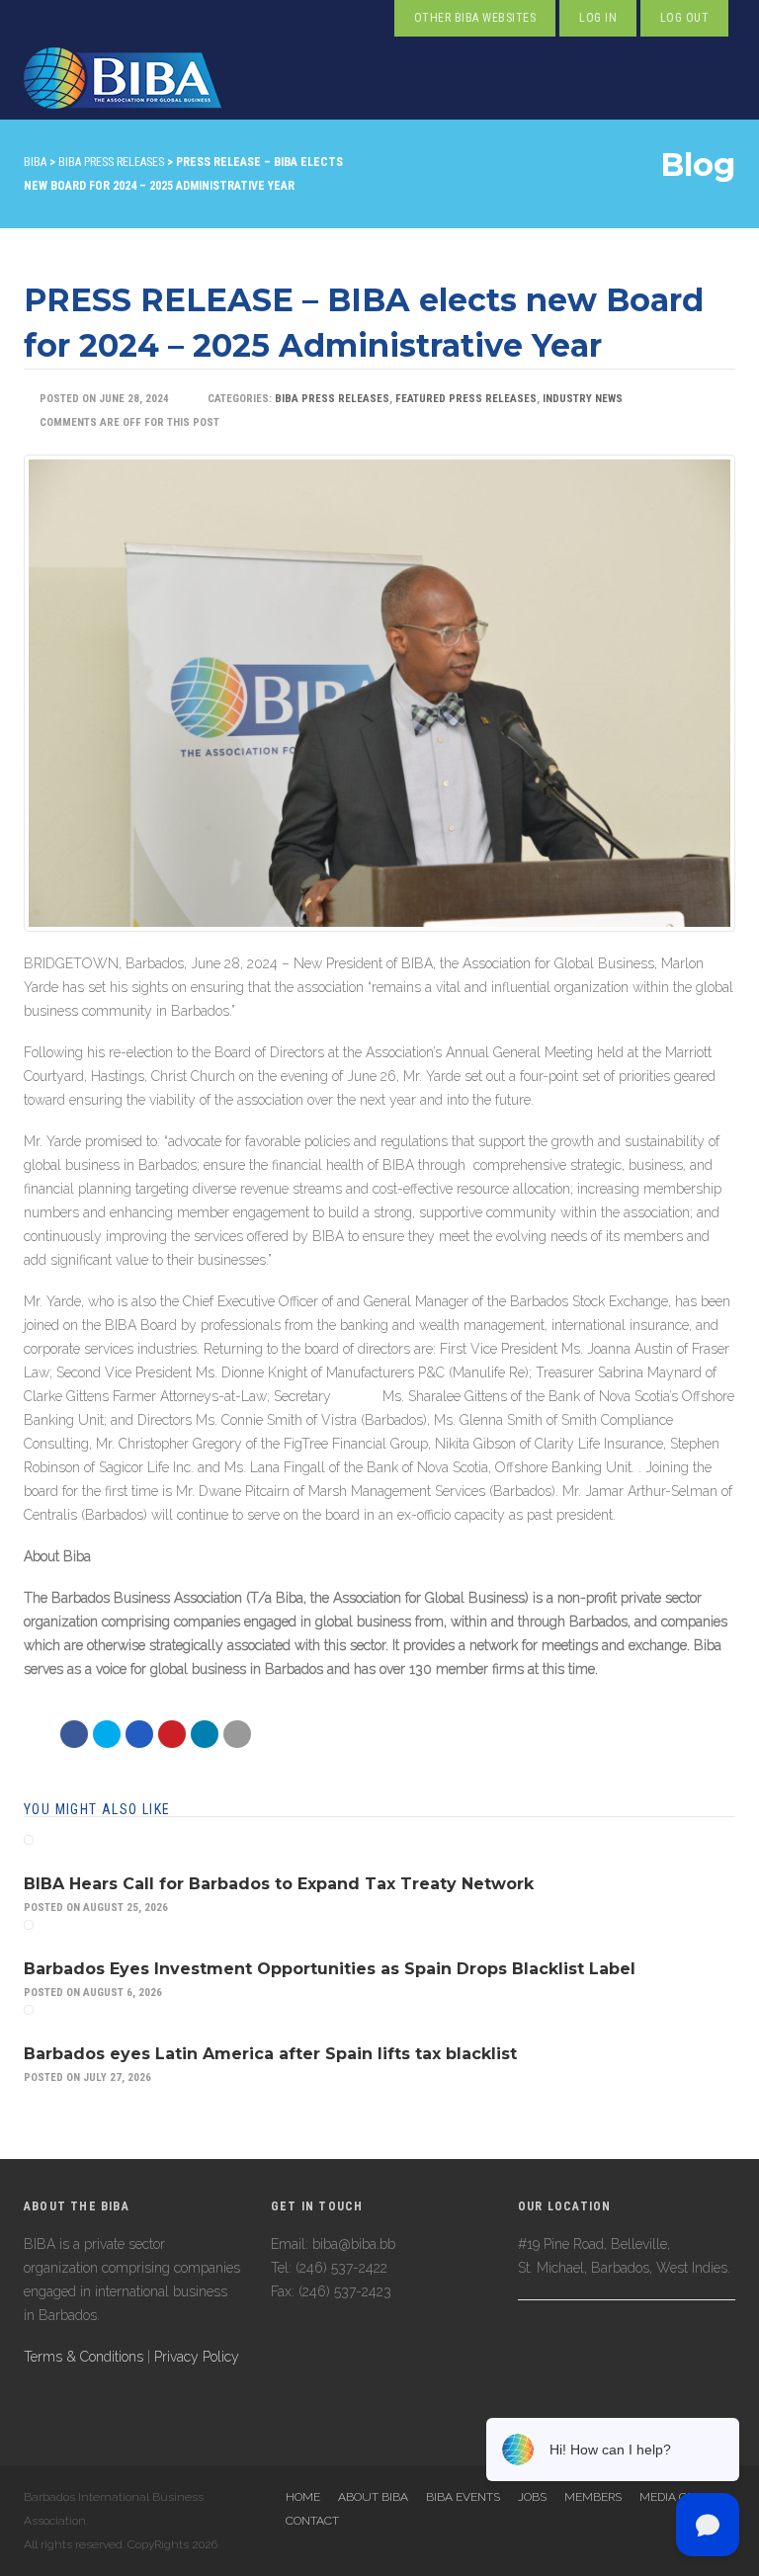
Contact (312, 2521)
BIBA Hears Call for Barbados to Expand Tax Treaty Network (279, 1884)
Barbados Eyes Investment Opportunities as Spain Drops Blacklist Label (330, 1969)
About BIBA (373, 2497)
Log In (598, 18)
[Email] (205, 1734)
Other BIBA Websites (475, 18)
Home (303, 2497)
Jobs (532, 2497)
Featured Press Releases (466, 399)
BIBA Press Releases (332, 399)
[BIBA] (123, 78)
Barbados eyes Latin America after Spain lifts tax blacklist (270, 2054)
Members (593, 2497)
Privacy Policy (197, 2357)
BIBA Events (463, 2497)
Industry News (583, 399)
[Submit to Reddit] (172, 1734)
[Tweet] (107, 1734)
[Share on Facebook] (74, 1734)
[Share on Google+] (139, 1734)
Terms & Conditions (84, 2357)
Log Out (684, 18)
